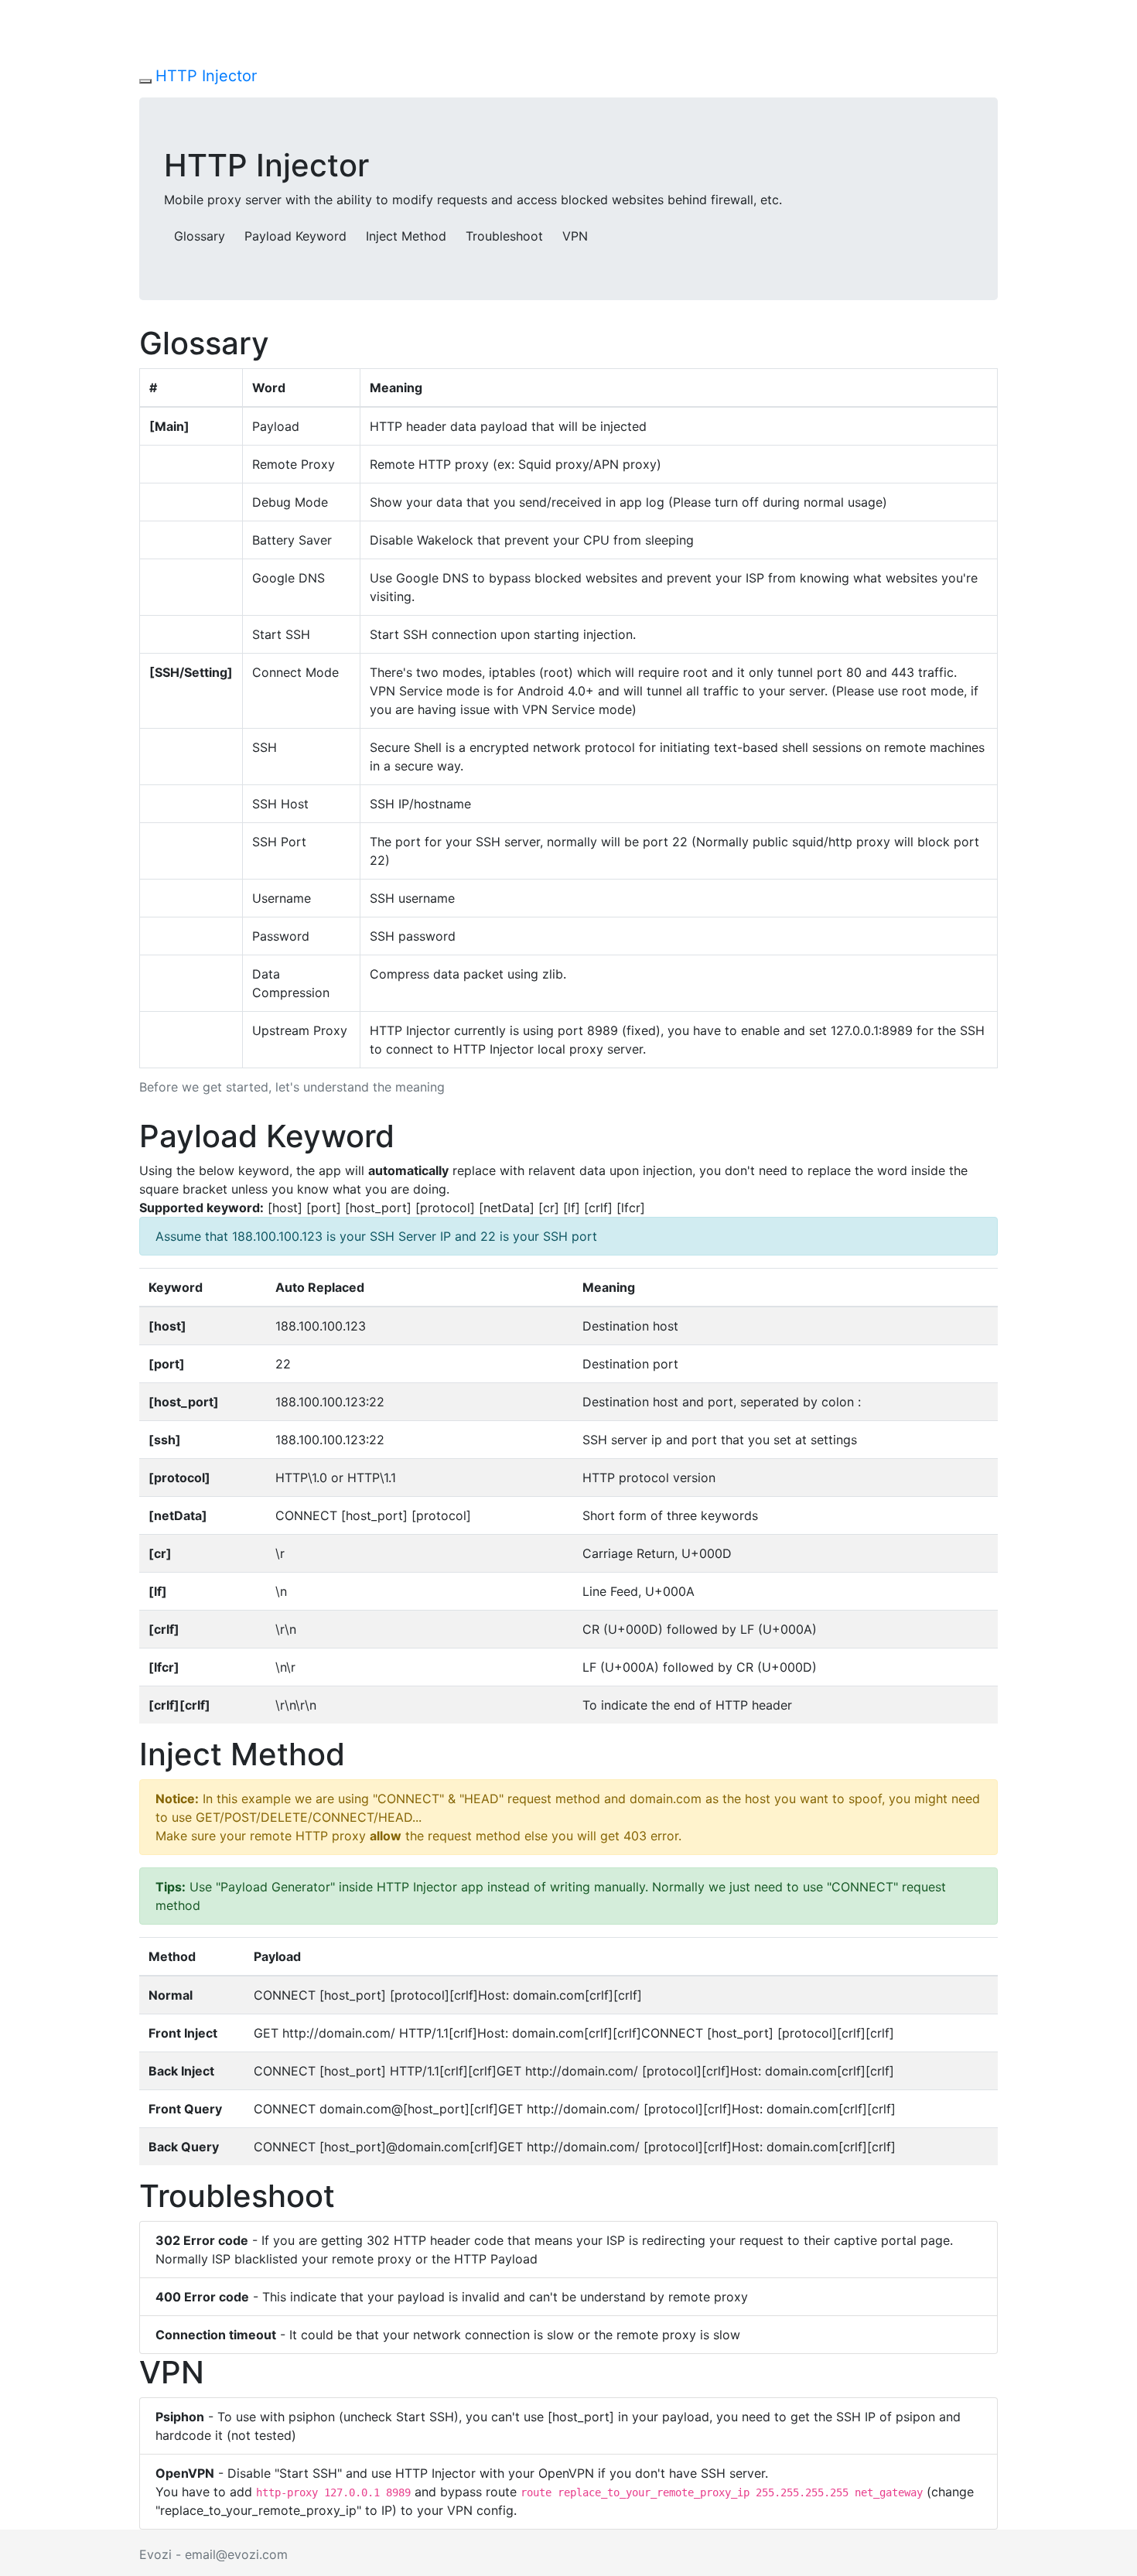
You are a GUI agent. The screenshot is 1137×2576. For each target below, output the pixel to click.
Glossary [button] (200, 236)
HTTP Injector (206, 76)
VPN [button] (575, 236)
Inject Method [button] (406, 236)
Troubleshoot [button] (504, 236)
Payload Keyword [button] (295, 236)
